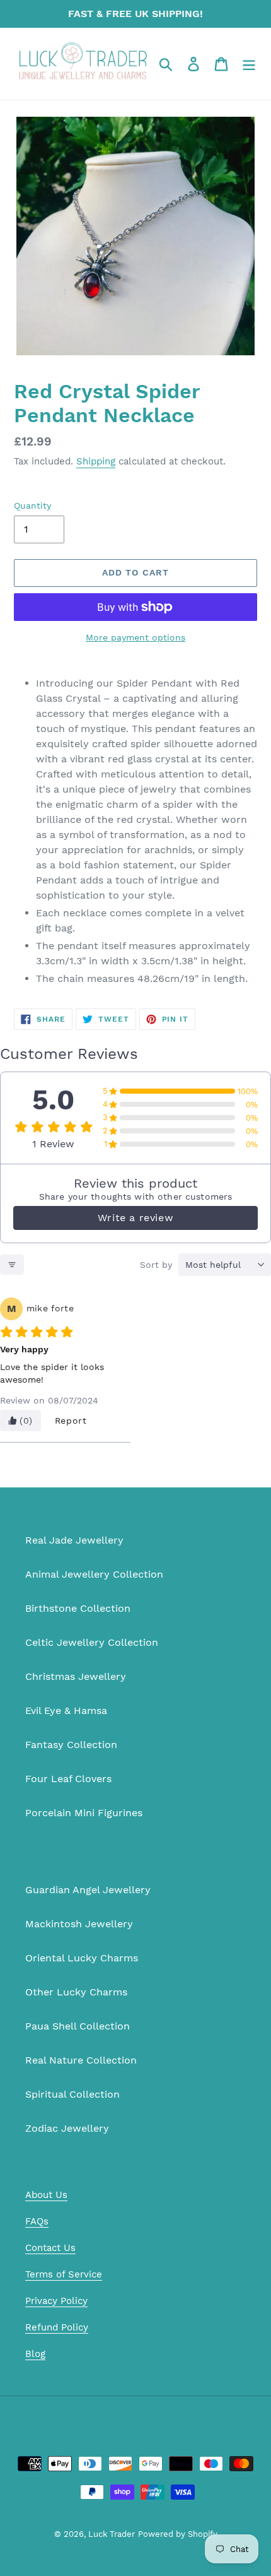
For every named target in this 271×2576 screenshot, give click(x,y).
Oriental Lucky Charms (82, 1958)
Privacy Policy (56, 2301)
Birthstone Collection (78, 1608)
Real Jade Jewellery (74, 1540)
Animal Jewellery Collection (94, 1574)
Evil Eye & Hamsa (66, 1710)
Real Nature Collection (81, 2060)
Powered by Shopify (178, 2534)
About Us (46, 2195)
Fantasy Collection (71, 1745)
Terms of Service (64, 2274)
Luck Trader (112, 2534)
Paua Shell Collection (78, 2026)
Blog (35, 2354)
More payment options (135, 637)
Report (71, 1421)
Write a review (135, 1218)
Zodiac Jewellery (67, 2128)
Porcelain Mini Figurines (84, 1813)
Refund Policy (57, 2327)
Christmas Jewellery (76, 1676)
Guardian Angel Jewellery (88, 1890)
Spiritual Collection (72, 2094)
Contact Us (50, 2248)
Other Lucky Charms (76, 1992)
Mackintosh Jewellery (79, 1924)
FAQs (37, 2221)
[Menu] (249, 64)
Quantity (32, 505)
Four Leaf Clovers (68, 1779)
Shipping (96, 461)
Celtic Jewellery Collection (92, 1642)
